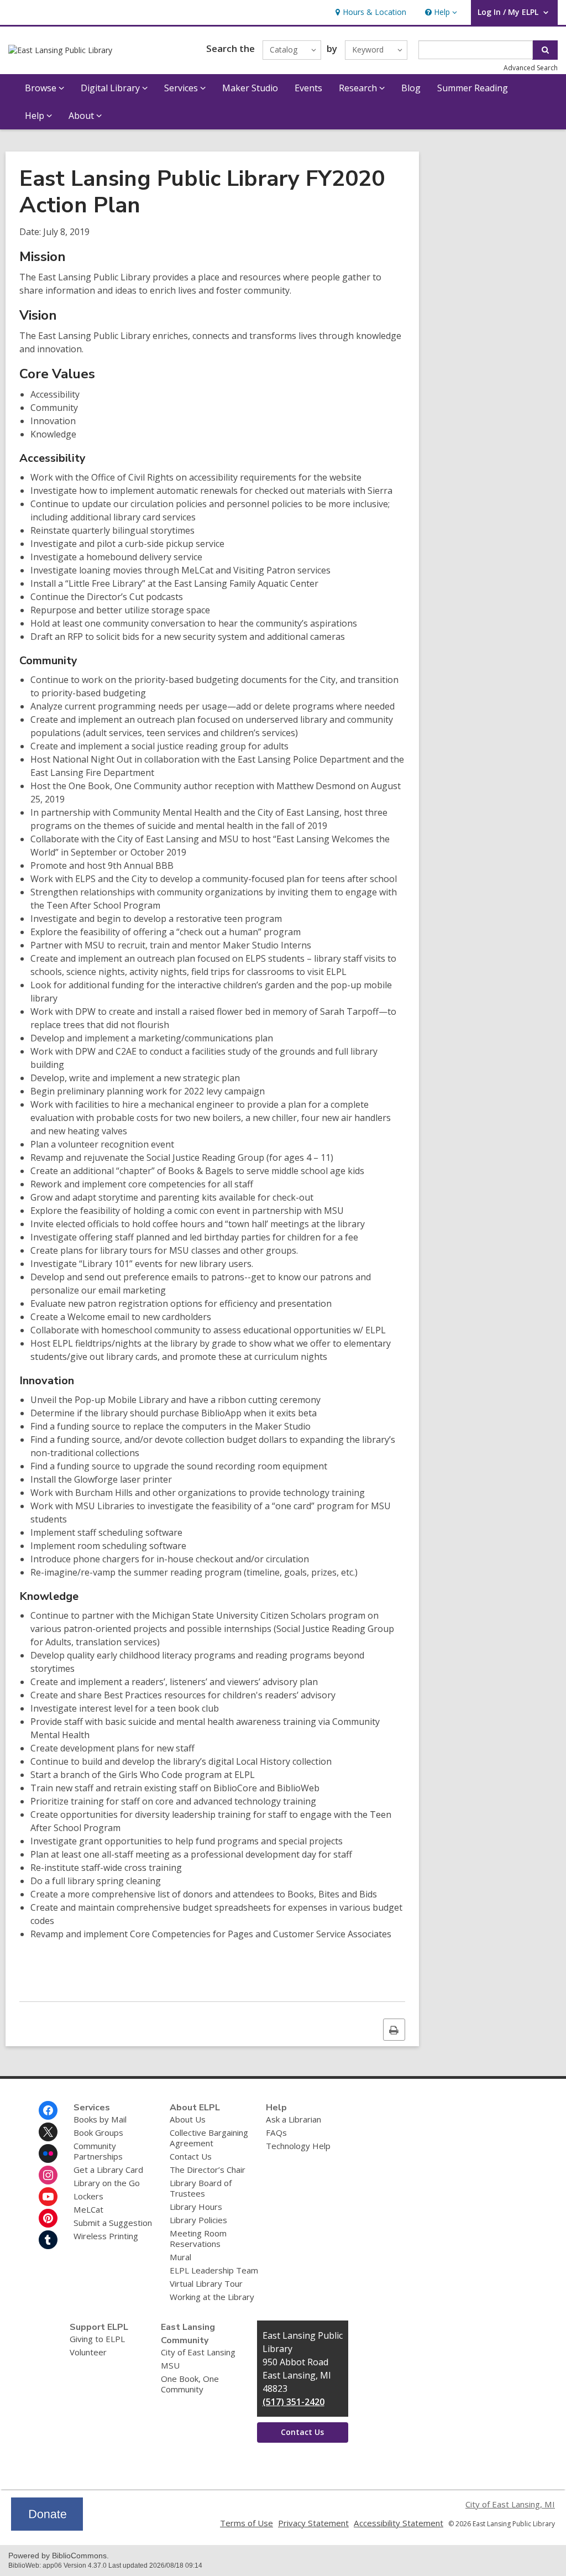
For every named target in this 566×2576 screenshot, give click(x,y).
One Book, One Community (190, 2384)
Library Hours (196, 2207)
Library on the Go (107, 2183)
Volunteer (88, 2352)
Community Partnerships (98, 2151)
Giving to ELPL (97, 2339)
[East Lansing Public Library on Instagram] (48, 2175)
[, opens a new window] (47, 2527)
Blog (411, 88)
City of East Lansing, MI (510, 2504)
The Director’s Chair (208, 2170)
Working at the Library (212, 2297)
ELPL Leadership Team (214, 2270)
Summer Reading (473, 88)
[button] (440, 12)
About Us (188, 2119)
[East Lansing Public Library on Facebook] (48, 2110)
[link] (370, 12)
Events (308, 88)
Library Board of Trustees (201, 2188)
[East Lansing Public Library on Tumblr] (48, 2240)
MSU (170, 2365)
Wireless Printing (106, 2236)
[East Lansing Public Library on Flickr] (48, 2153)
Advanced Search (531, 68)
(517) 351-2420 (294, 2402)
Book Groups (98, 2132)
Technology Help (298, 2146)
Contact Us (191, 2156)
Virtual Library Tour (206, 2283)
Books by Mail (100, 2119)
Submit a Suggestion (113, 2223)
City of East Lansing (198, 2352)
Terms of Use (247, 2523)
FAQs (276, 2132)
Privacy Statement (313, 2523)
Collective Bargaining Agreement (209, 2138)
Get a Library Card (108, 2170)
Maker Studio (250, 88)
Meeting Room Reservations (198, 2238)
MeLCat (88, 2209)
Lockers (88, 2196)
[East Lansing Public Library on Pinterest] (48, 2218)
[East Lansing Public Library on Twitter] (48, 2132)
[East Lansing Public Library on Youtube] (48, 2197)
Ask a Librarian (294, 2119)
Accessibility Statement (399, 2523)
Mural (180, 2257)
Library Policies (198, 2220)
